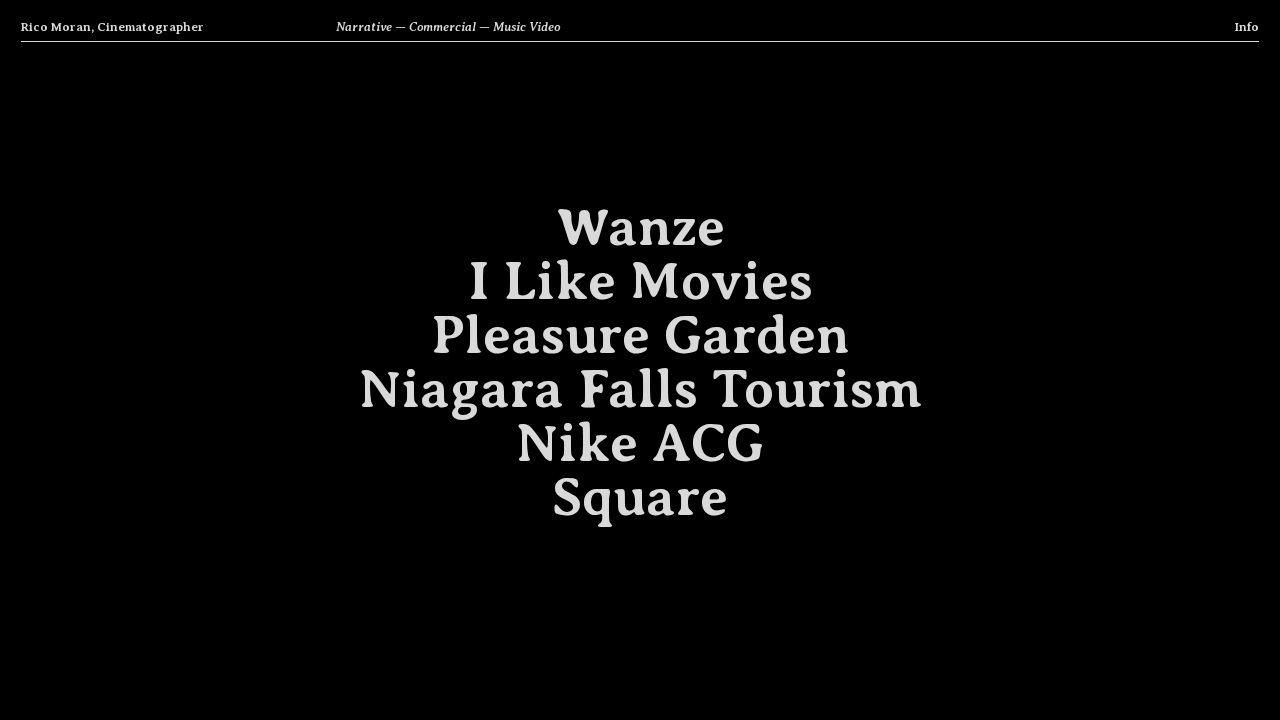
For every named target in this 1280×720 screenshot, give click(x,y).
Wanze (640, 227)
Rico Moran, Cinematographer (112, 27)
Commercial (442, 27)
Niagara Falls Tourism (640, 389)
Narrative (364, 27)
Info (1246, 27)
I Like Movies (640, 281)
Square (640, 497)
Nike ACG (640, 443)
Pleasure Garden (640, 335)
